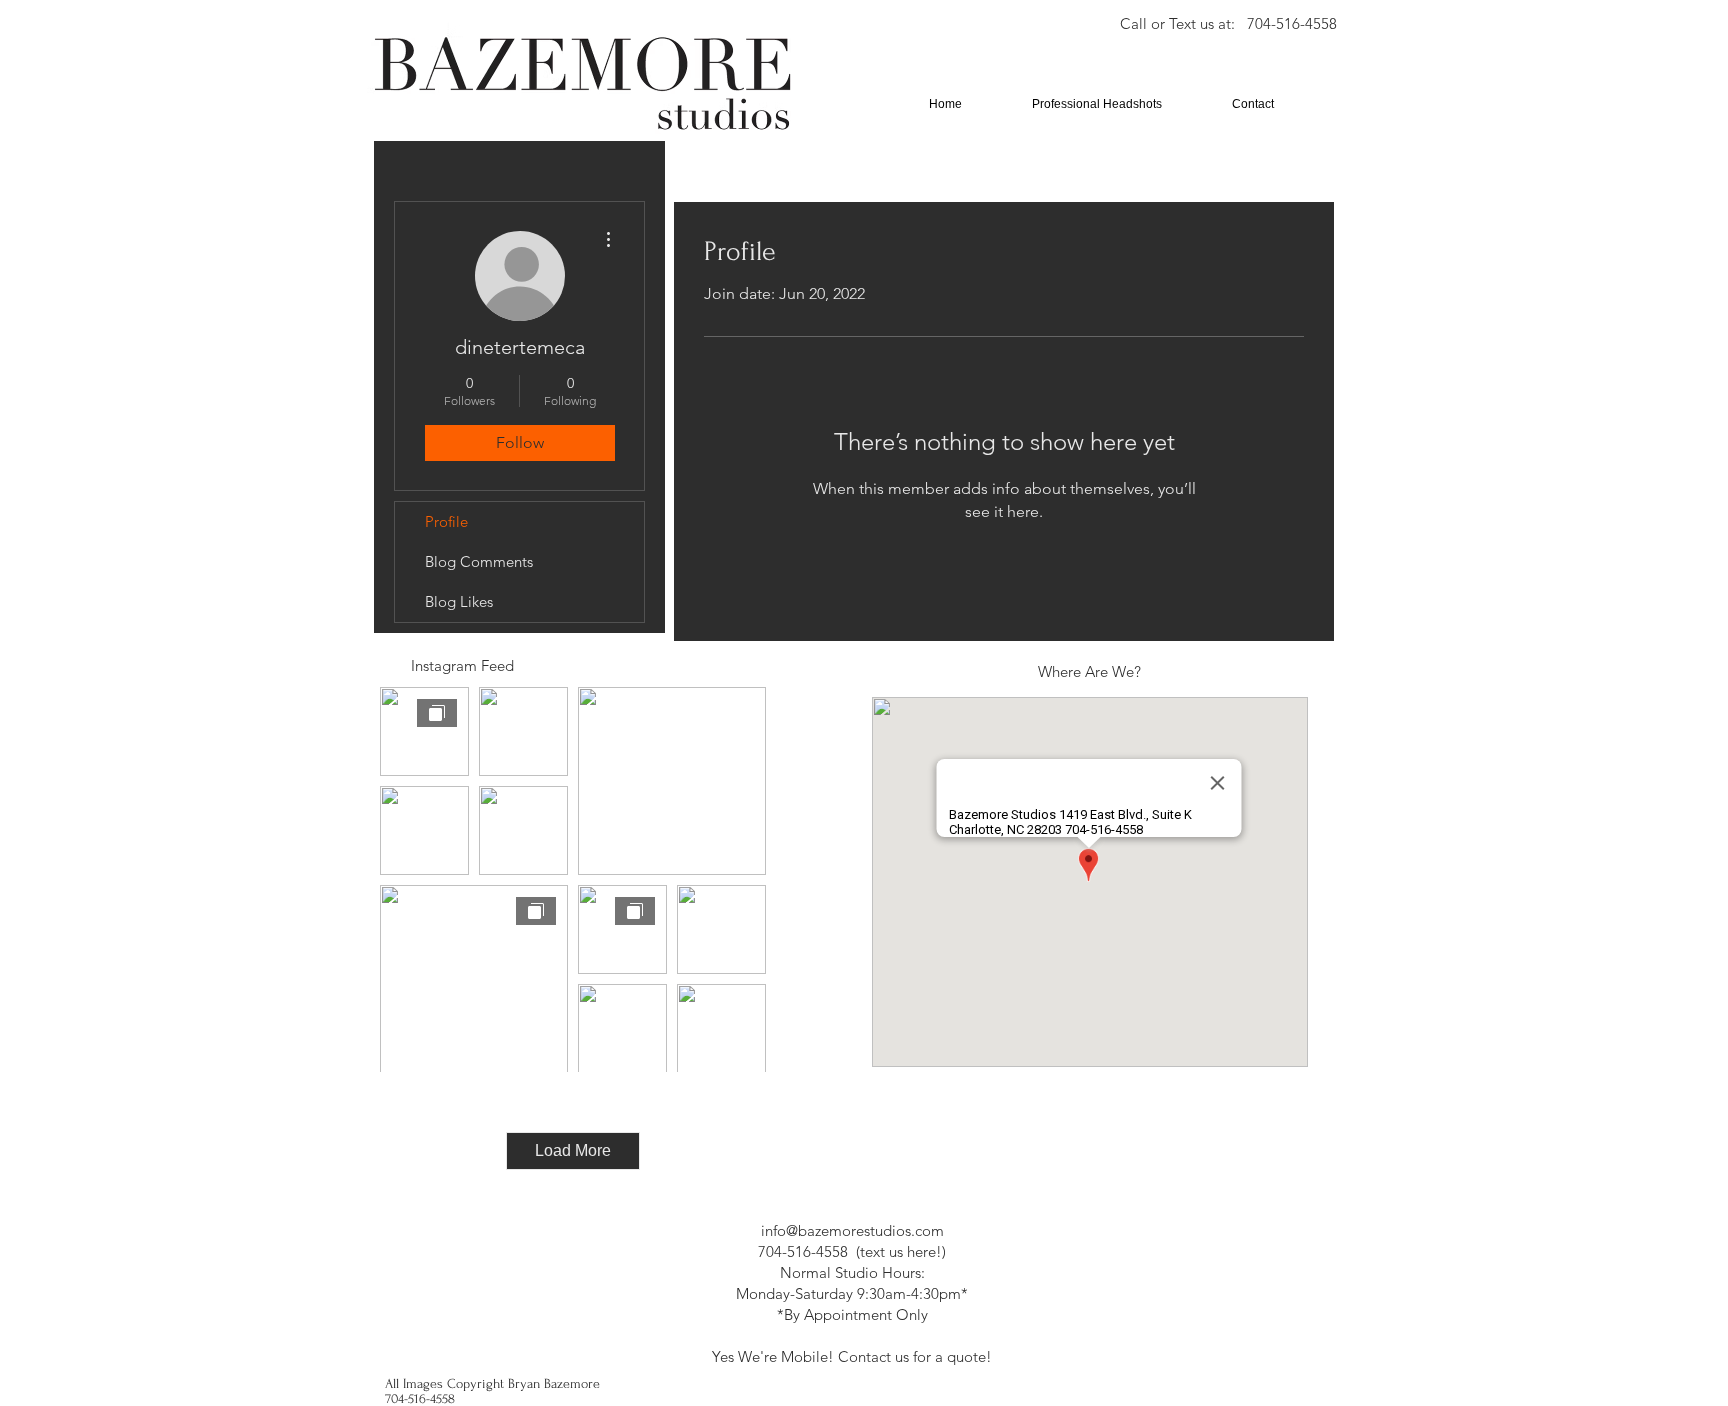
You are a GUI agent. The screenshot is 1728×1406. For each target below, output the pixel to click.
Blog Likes (459, 601)
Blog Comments (479, 561)
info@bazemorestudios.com (852, 1230)
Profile (446, 521)
